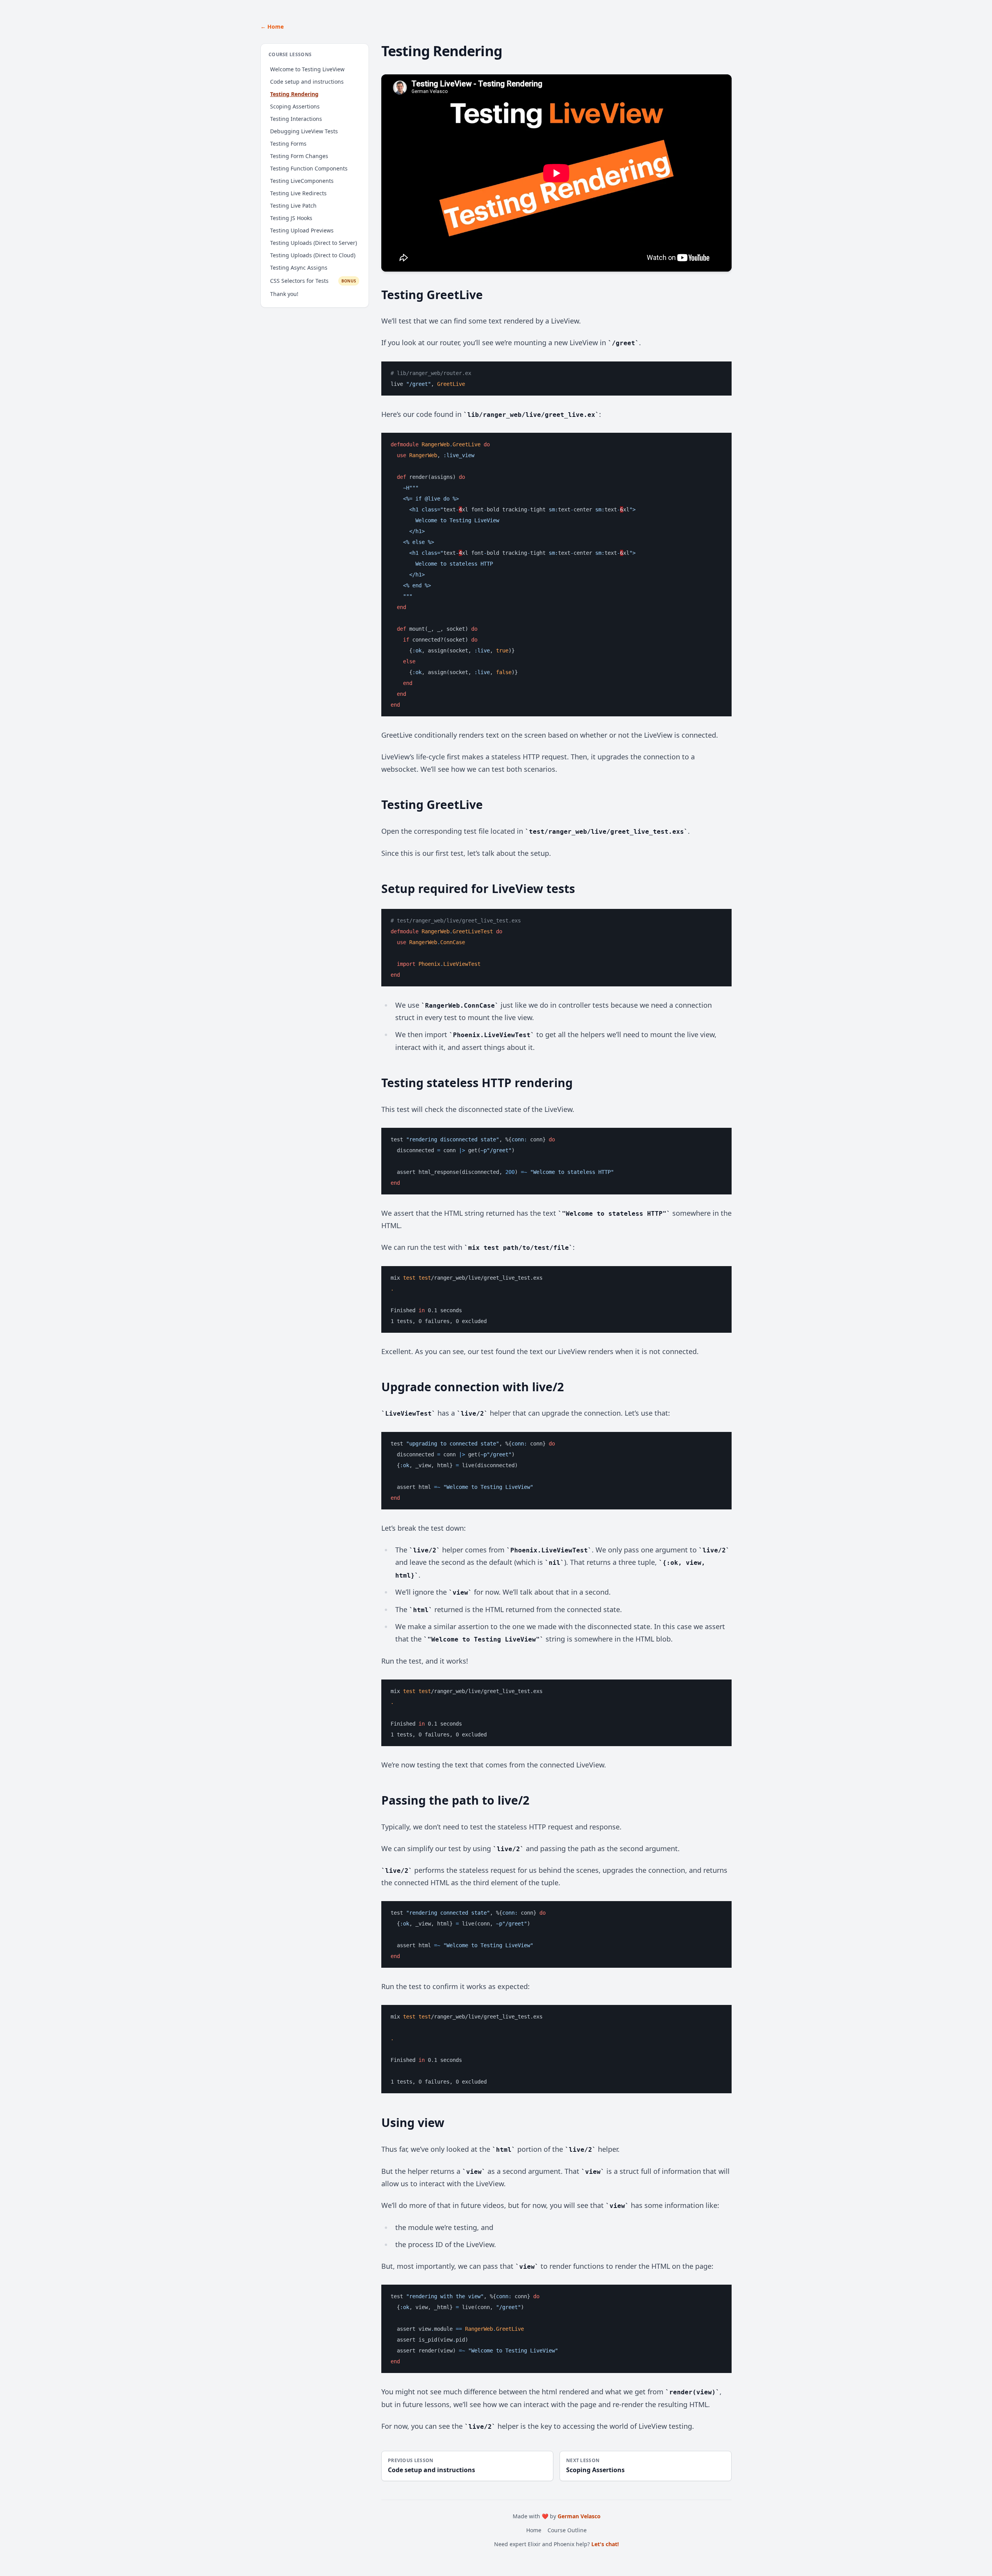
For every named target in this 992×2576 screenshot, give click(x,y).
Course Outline (567, 2530)
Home (534, 2530)
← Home (272, 27)
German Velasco (579, 2516)
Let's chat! (605, 2544)
